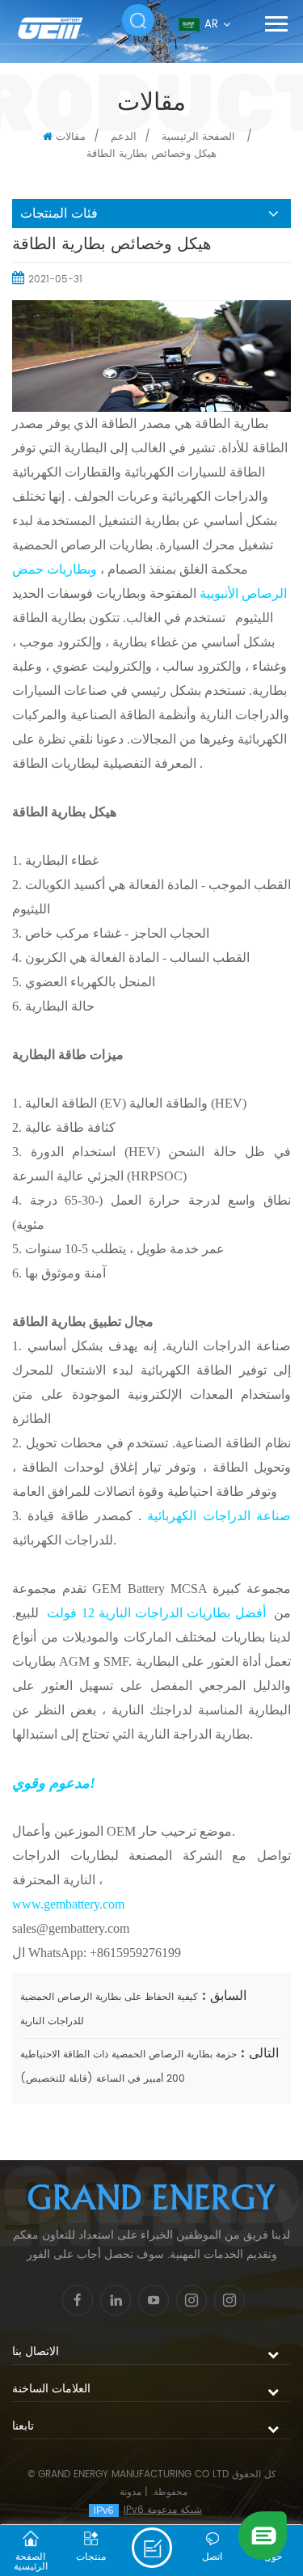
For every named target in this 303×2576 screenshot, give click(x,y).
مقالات (71, 137)
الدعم (124, 137)
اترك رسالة (152, 2548)
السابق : (222, 1996)
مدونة (130, 2492)
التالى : (258, 2053)
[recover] (263, 2535)
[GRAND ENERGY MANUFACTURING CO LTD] (61, 28)
